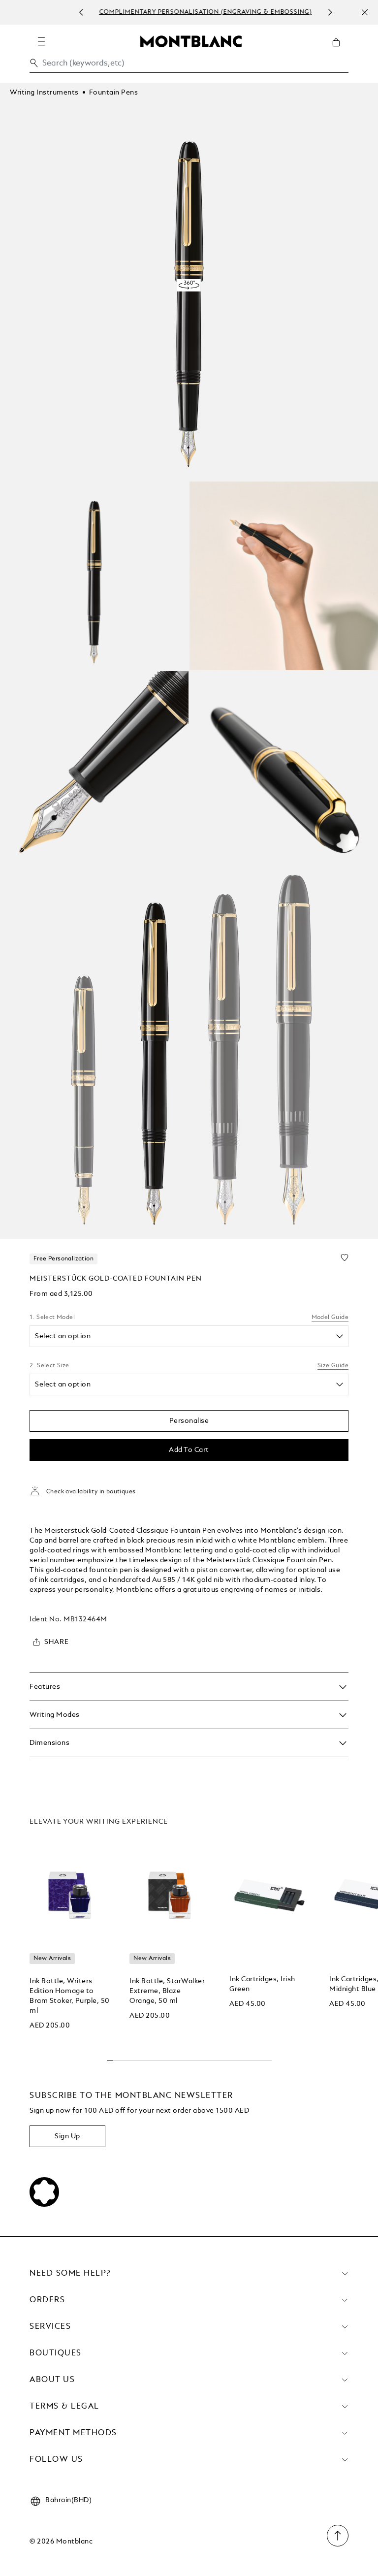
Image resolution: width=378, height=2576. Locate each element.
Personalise (189, 1421)
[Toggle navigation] (41, 41)
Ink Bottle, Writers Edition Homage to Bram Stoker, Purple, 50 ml (70, 1996)
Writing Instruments (44, 93)
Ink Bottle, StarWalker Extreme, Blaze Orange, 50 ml (167, 1991)
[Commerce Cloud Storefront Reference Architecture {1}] (191, 41)
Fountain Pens (114, 93)
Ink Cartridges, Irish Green (262, 1984)
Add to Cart (189, 1450)
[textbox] (178, 1336)
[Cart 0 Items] (340, 50)
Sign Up (67, 2136)
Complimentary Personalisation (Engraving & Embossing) (202, 12)
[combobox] (189, 66)
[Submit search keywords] (34, 63)
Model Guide (330, 1318)
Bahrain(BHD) (68, 2500)
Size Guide (333, 1366)
